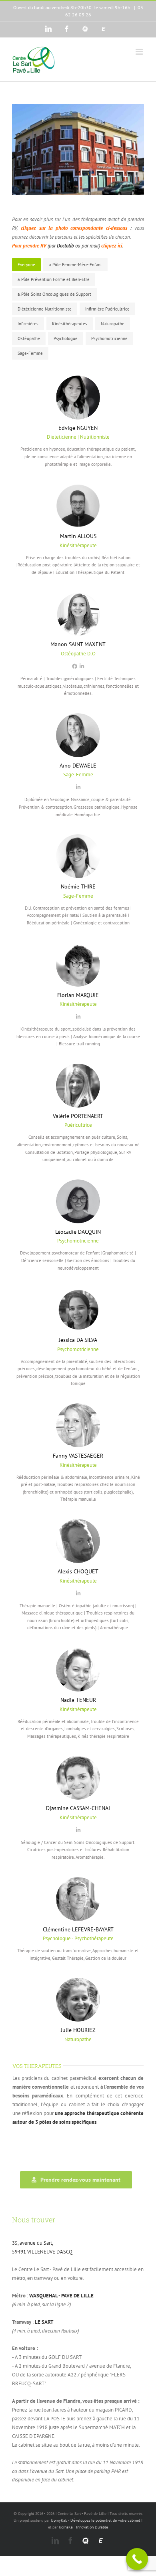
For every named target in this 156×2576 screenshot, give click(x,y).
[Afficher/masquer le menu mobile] (140, 52)
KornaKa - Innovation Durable (83, 2527)
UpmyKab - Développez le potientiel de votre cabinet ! (97, 2520)
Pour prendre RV (30, 246)
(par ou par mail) (74, 246)
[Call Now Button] (137, 2559)
